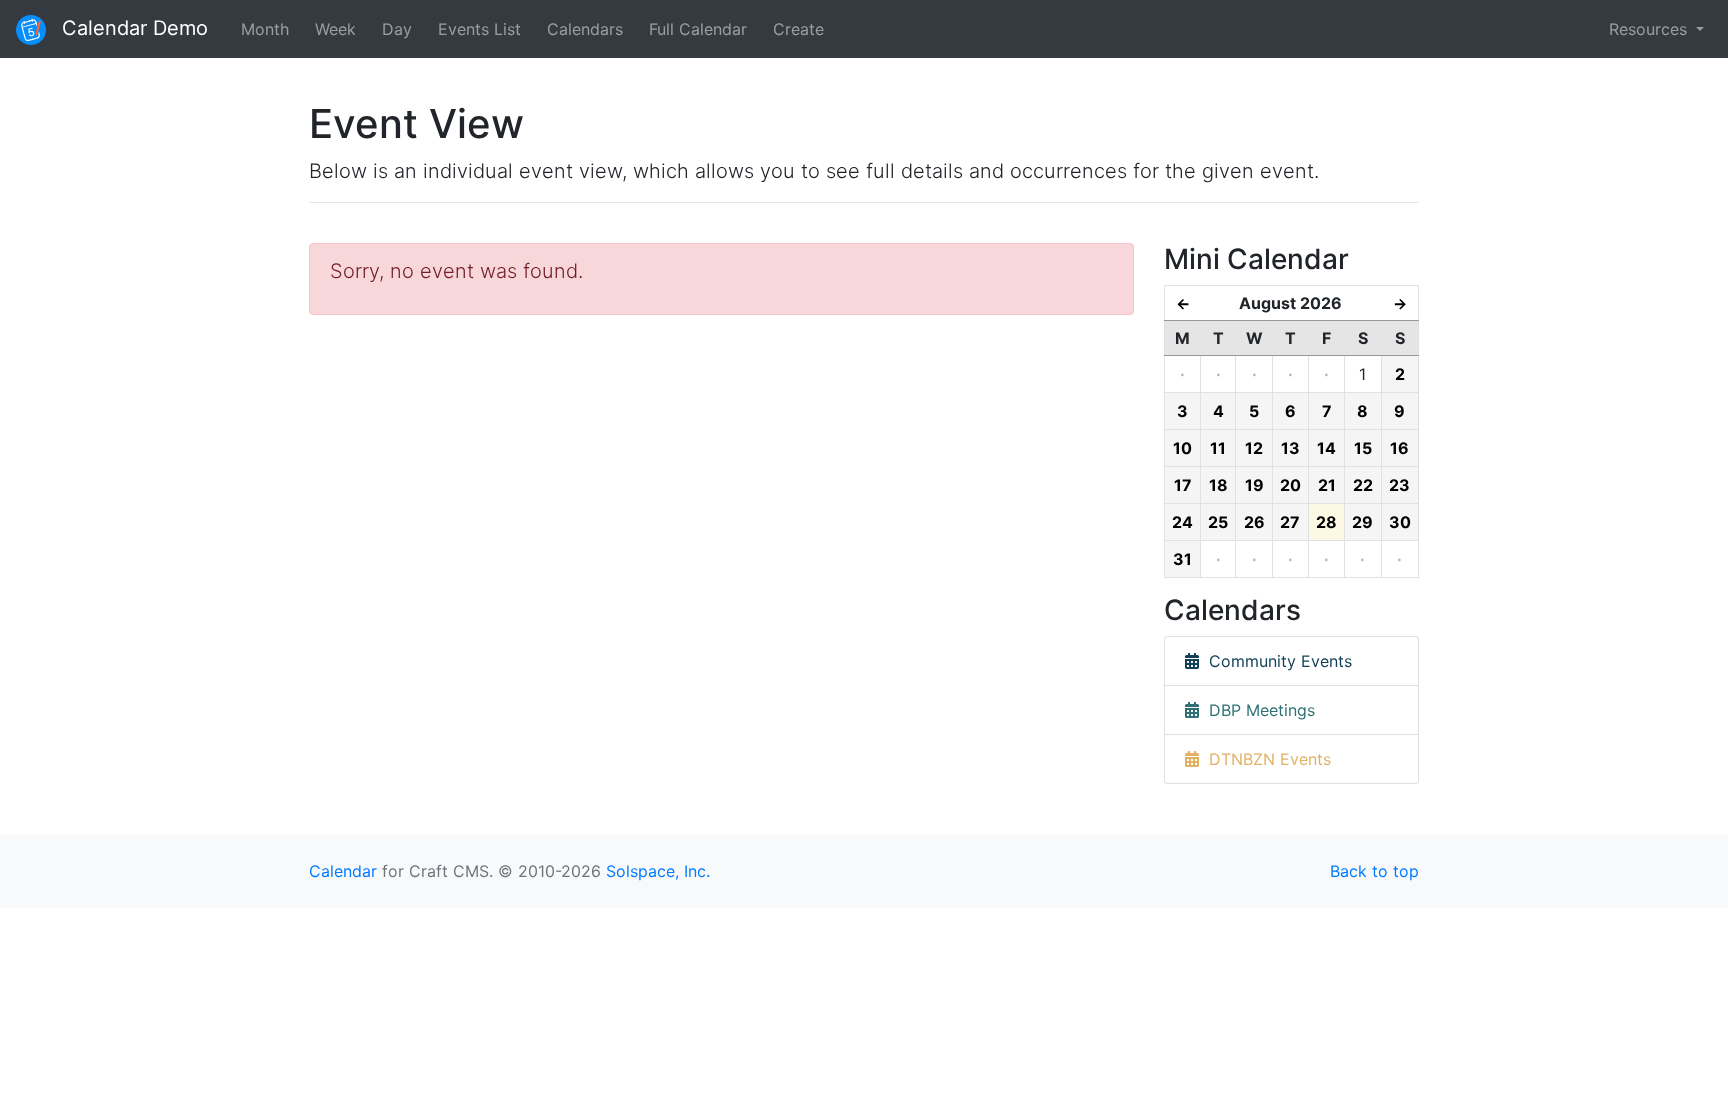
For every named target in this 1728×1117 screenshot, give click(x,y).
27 (1290, 522)
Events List (479, 29)
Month (265, 29)
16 (1399, 448)
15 (1363, 448)
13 (1290, 448)
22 (1363, 485)
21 (1327, 485)
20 (1290, 485)
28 (1326, 522)
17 (1183, 485)
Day (397, 29)
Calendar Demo (132, 28)
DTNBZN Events (1265, 759)
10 (1182, 448)
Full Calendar (698, 29)
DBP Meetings (1257, 710)
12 (1254, 448)
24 (1182, 522)
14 (1326, 448)
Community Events (1275, 661)
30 (1400, 522)
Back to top (1374, 871)
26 (1254, 522)
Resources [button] (1650, 29)
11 (1218, 448)
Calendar (343, 871)
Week (335, 29)
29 (1362, 522)
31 (1182, 559)
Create (798, 29)
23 (1399, 485)
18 (1218, 485)
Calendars (585, 29)
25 (1218, 522)
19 (1254, 485)
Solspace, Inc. (658, 871)
